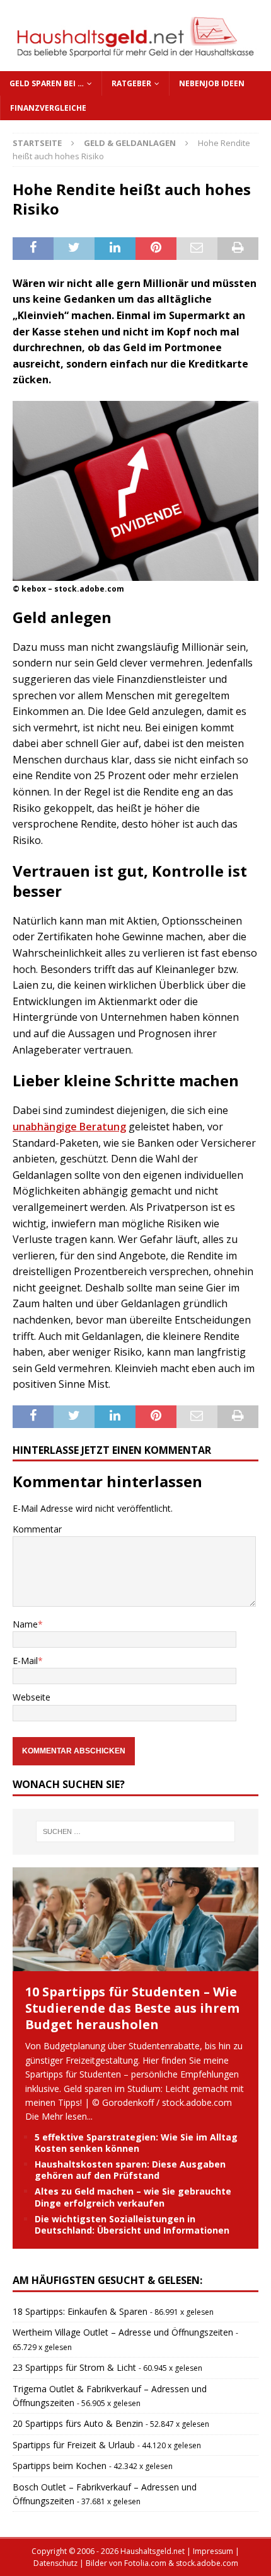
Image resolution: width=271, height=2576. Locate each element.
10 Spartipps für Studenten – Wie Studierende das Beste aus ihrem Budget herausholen (132, 2008)
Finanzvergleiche (48, 108)
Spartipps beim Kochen (60, 2466)
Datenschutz (55, 2563)
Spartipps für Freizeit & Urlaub (74, 2445)
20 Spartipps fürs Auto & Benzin (78, 2423)
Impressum (213, 2551)
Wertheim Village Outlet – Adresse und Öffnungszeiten (123, 2332)
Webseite (32, 1697)
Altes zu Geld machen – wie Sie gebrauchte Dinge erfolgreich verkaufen (133, 2197)
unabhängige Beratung (69, 1127)
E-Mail (25, 1661)
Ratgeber (131, 83)
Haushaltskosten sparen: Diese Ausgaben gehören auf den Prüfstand (130, 2170)
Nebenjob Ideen (212, 83)
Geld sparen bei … (47, 83)
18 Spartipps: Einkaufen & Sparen (80, 2311)
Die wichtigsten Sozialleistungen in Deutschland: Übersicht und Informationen (132, 2224)
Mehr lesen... (67, 2116)
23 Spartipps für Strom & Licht (74, 2367)
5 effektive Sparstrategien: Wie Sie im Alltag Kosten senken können (136, 2143)
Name (25, 1624)
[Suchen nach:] (136, 1831)
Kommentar (37, 1529)
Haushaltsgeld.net (153, 2551)
